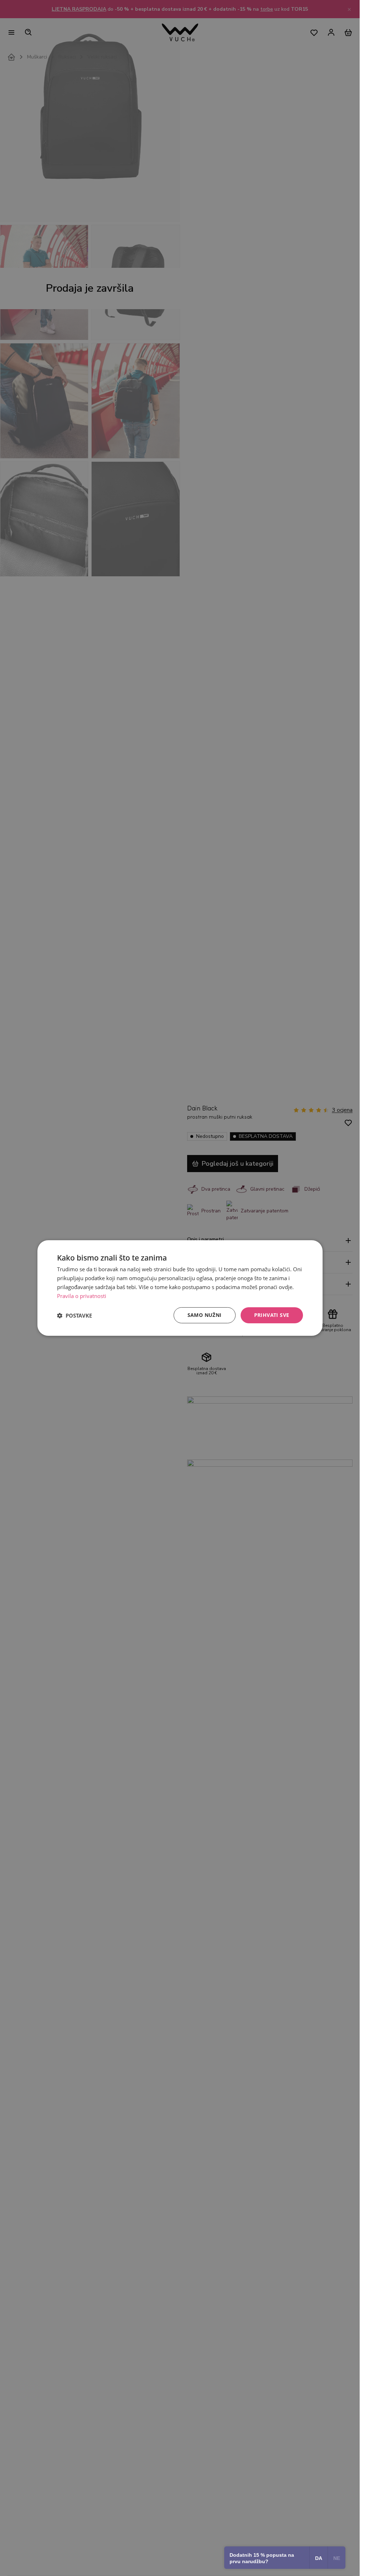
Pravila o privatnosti (82, 1296)
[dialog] (180, 1288)
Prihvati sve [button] (272, 1315)
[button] (74, 1315)
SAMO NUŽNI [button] (205, 1315)
